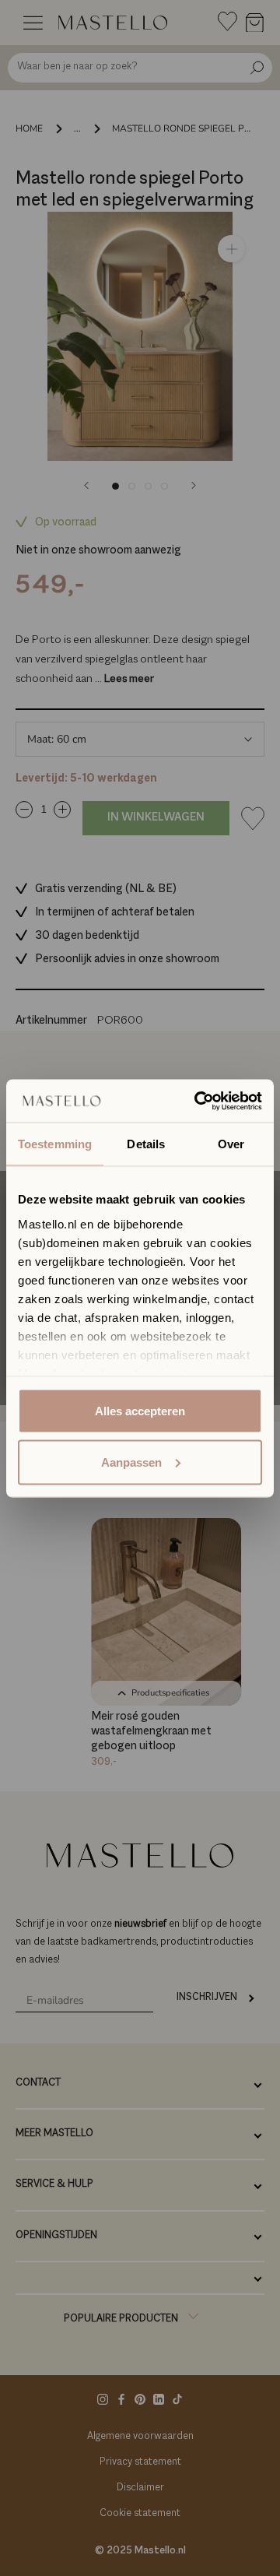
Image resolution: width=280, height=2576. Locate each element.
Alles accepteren (140, 1411)
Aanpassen (131, 1462)
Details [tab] (146, 1144)
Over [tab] (231, 1144)
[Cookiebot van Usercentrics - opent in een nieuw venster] (198, 1101)
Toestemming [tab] (55, 1144)
